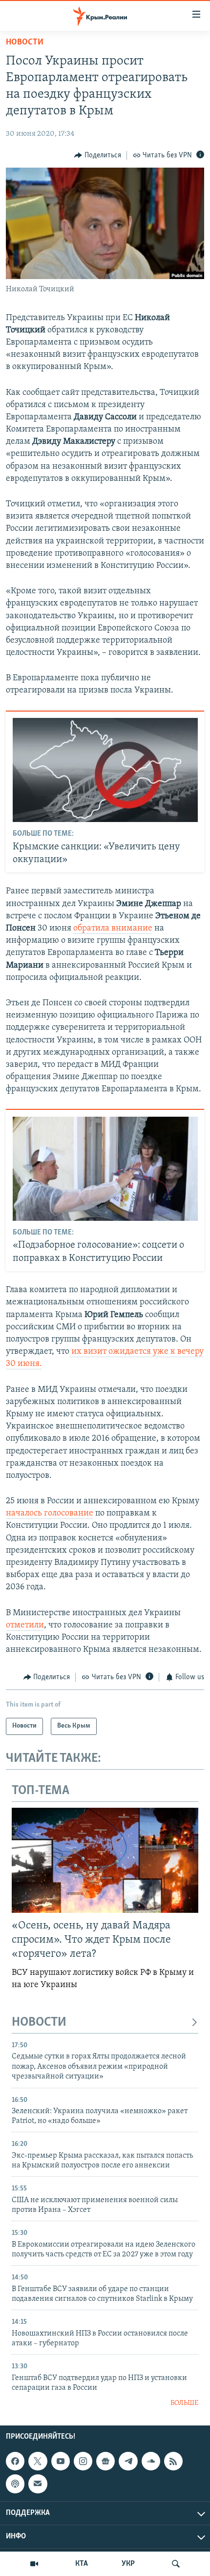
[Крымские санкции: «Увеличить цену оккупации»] (105, 770)
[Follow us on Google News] (105, 2461)
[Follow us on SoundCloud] (151, 2461)
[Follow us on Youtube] (61, 2461)
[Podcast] (15, 2484)
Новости (25, 43)
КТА (82, 2564)
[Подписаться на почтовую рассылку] (38, 2484)
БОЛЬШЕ (184, 2403)
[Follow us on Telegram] (128, 2461)
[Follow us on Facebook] (15, 2461)
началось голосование (50, 1514)
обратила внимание (113, 929)
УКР (128, 2564)
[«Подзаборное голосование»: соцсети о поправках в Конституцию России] (105, 1169)
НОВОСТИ (39, 2023)
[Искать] (176, 2564)
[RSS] (173, 2461)
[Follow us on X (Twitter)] (38, 2461)
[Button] (98, 155)
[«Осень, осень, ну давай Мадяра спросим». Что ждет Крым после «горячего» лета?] (105, 1860)
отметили (25, 1625)
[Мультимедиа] (34, 2564)
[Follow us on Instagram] (83, 2461)
